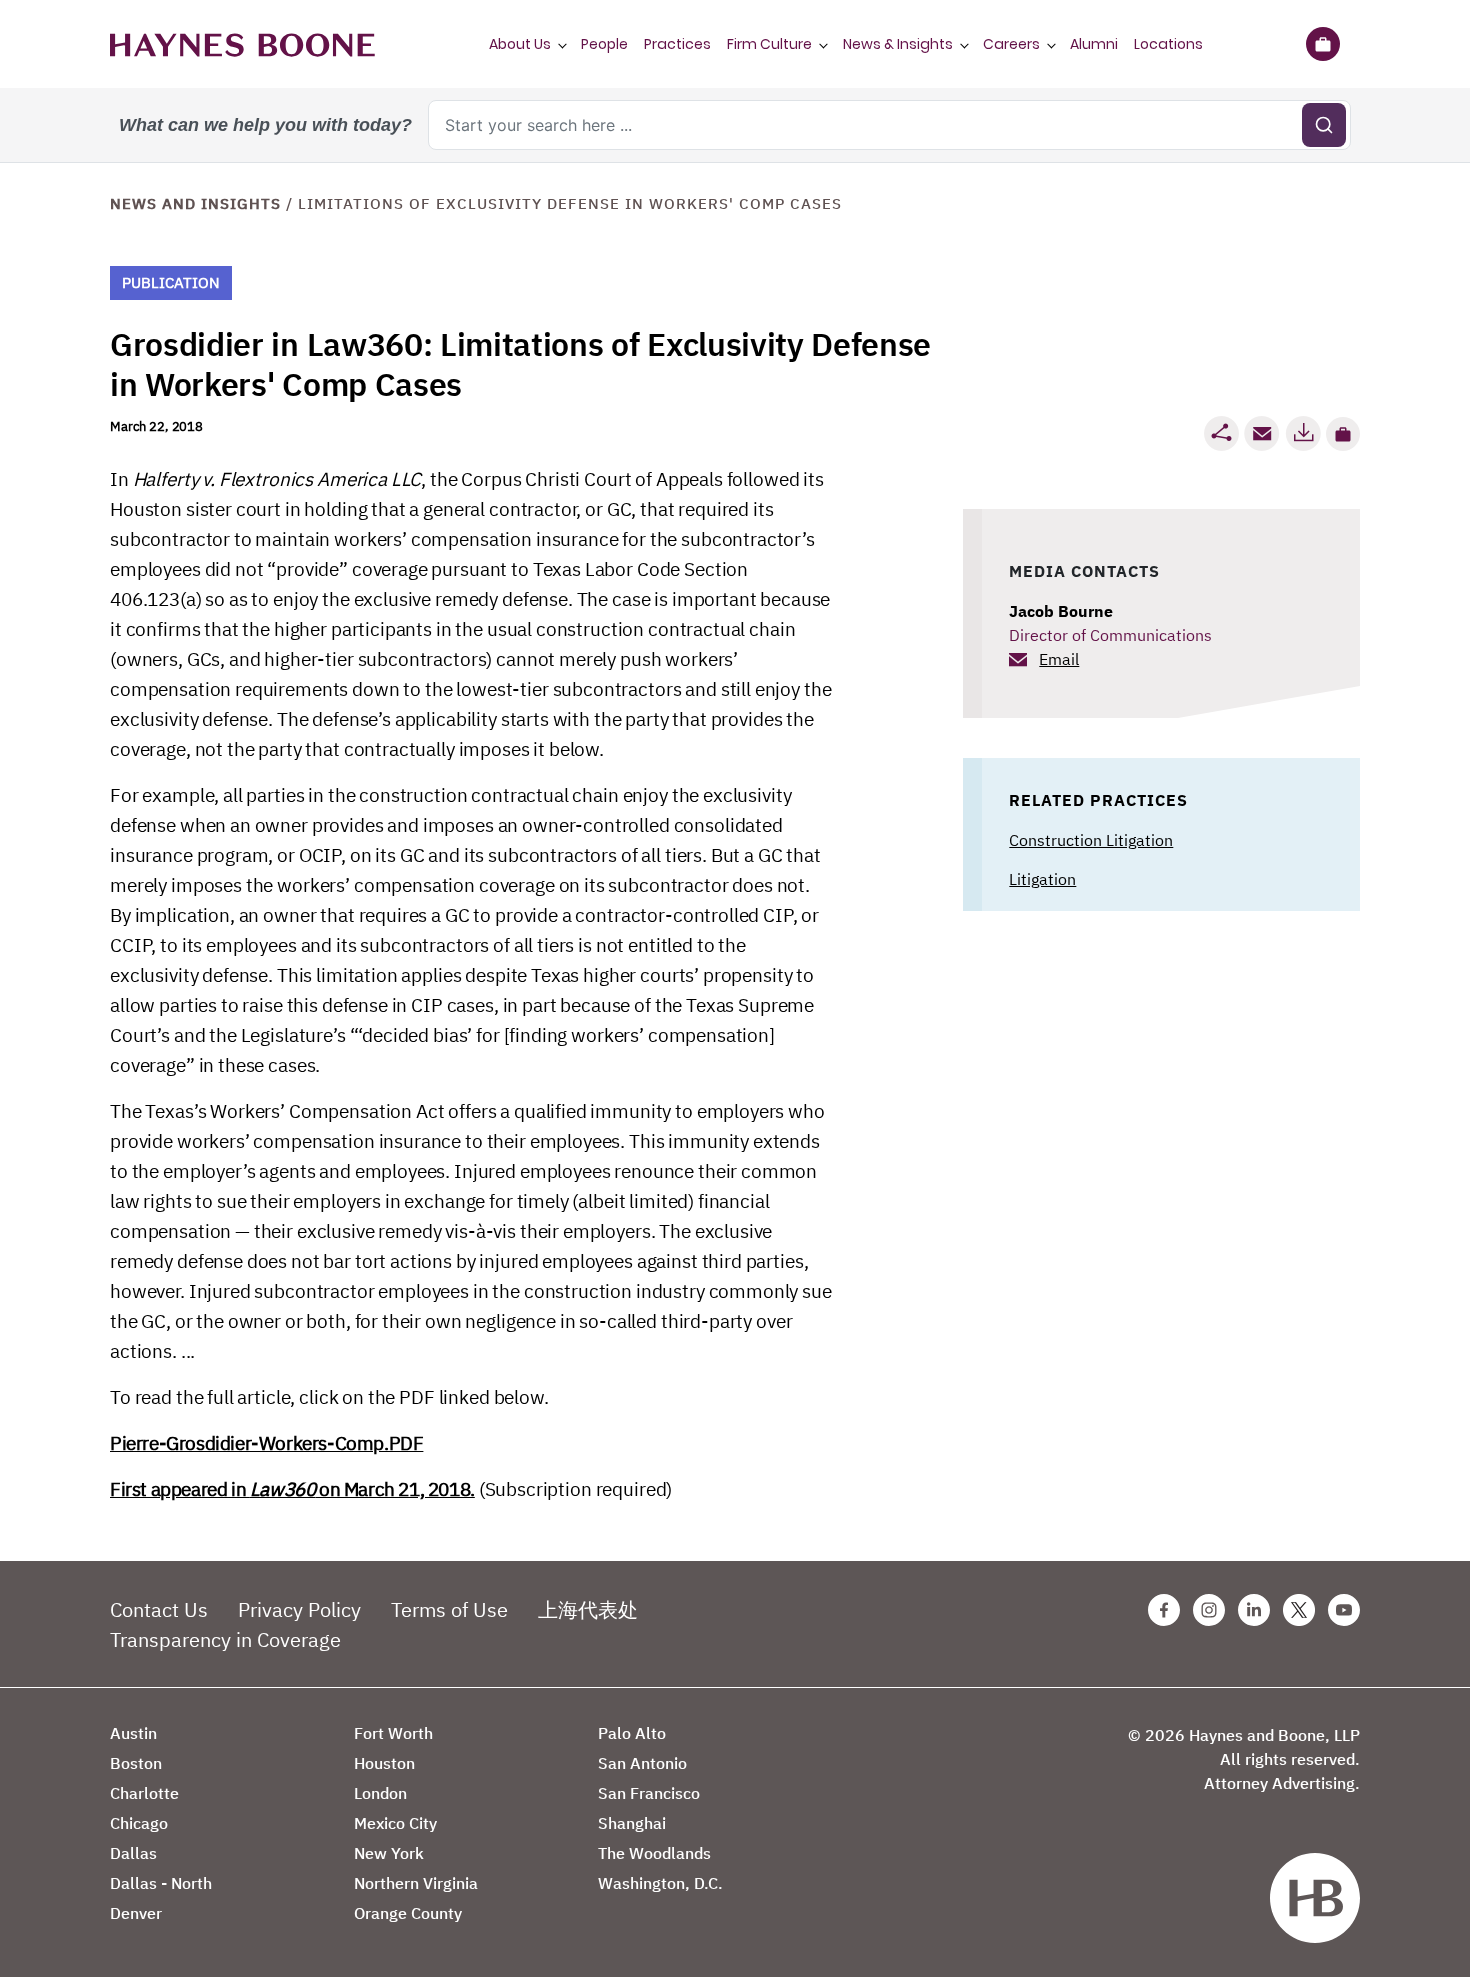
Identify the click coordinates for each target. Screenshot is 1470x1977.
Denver (136, 1913)
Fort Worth (393, 1733)
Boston (136, 1763)
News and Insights (195, 203)
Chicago (139, 1823)
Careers (1011, 44)
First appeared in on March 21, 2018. (292, 1489)
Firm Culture (769, 44)
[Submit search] (1324, 125)
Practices (677, 44)
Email (1059, 659)
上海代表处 (588, 1609)
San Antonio (642, 1763)
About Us (520, 44)
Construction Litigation (1091, 840)
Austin (133, 1733)
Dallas (133, 1853)
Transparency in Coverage (225, 1639)
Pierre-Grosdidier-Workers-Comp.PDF (266, 1443)
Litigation (1042, 879)
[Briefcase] (1322, 44)
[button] (1343, 434)
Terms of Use (449, 1609)
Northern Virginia (416, 1883)
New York (389, 1853)
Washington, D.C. (660, 1883)
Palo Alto (632, 1733)
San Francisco (649, 1793)
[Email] (1262, 433)
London (380, 1793)
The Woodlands (654, 1853)
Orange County (408, 1913)
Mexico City (395, 1823)
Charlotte (144, 1793)
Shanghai (632, 1823)
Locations (1168, 44)
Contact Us (159, 1609)
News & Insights (898, 44)
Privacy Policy (299, 1609)
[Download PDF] (1303, 433)
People (604, 44)
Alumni (1094, 44)
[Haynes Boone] (242, 44)
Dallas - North (161, 1883)
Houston (384, 1763)
